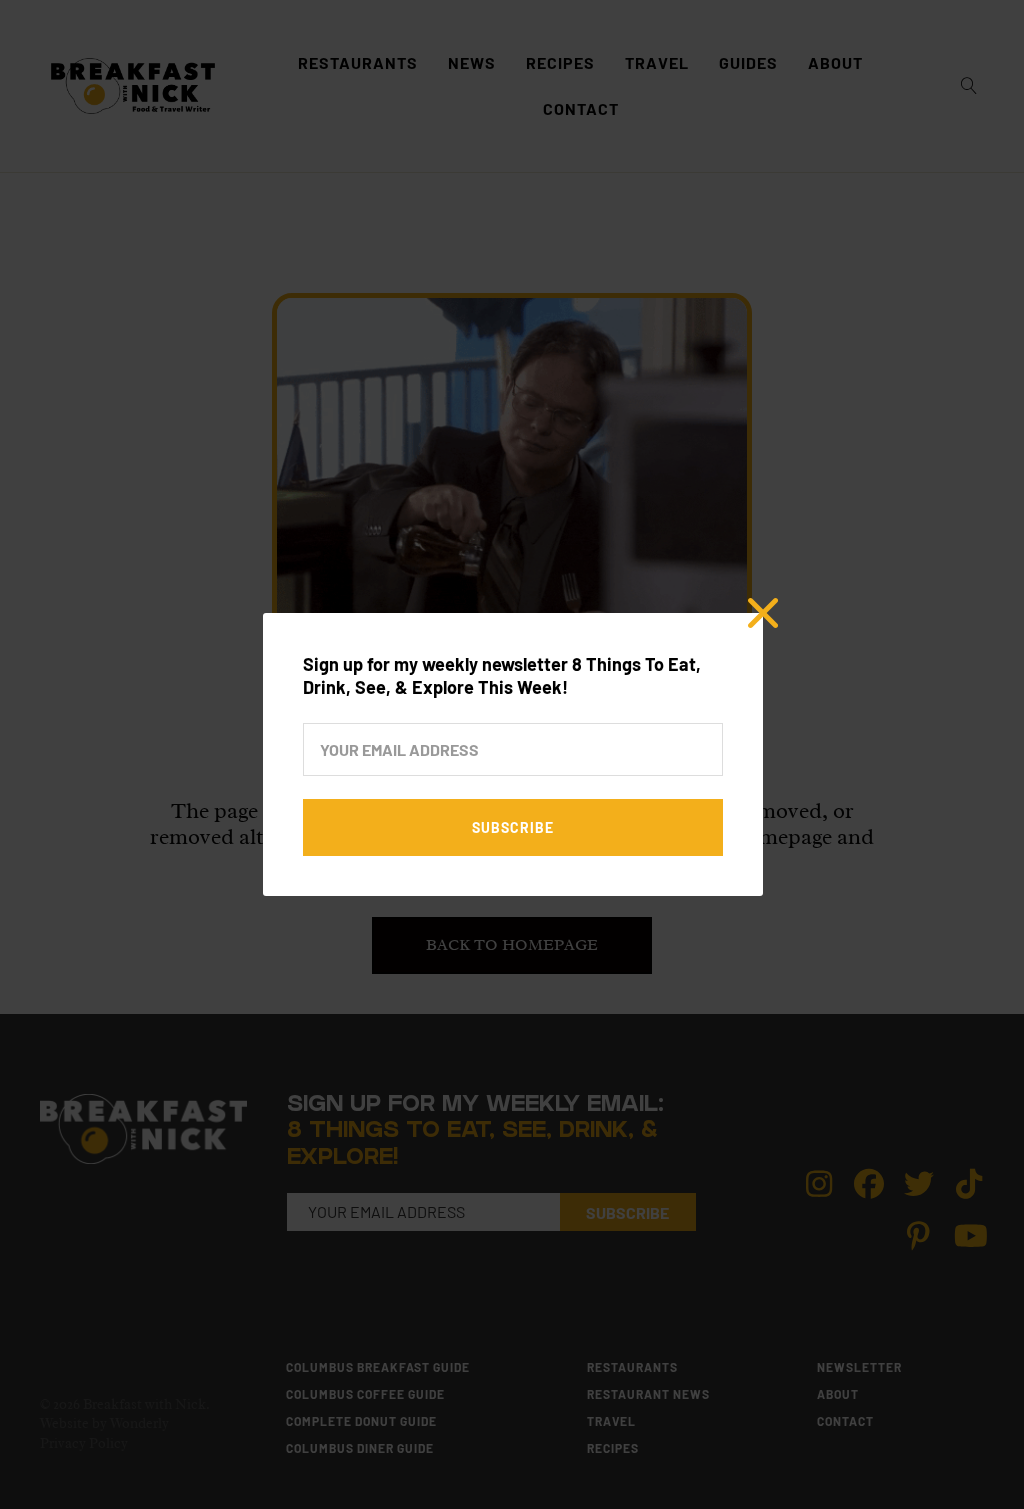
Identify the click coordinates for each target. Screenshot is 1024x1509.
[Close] (763, 613)
